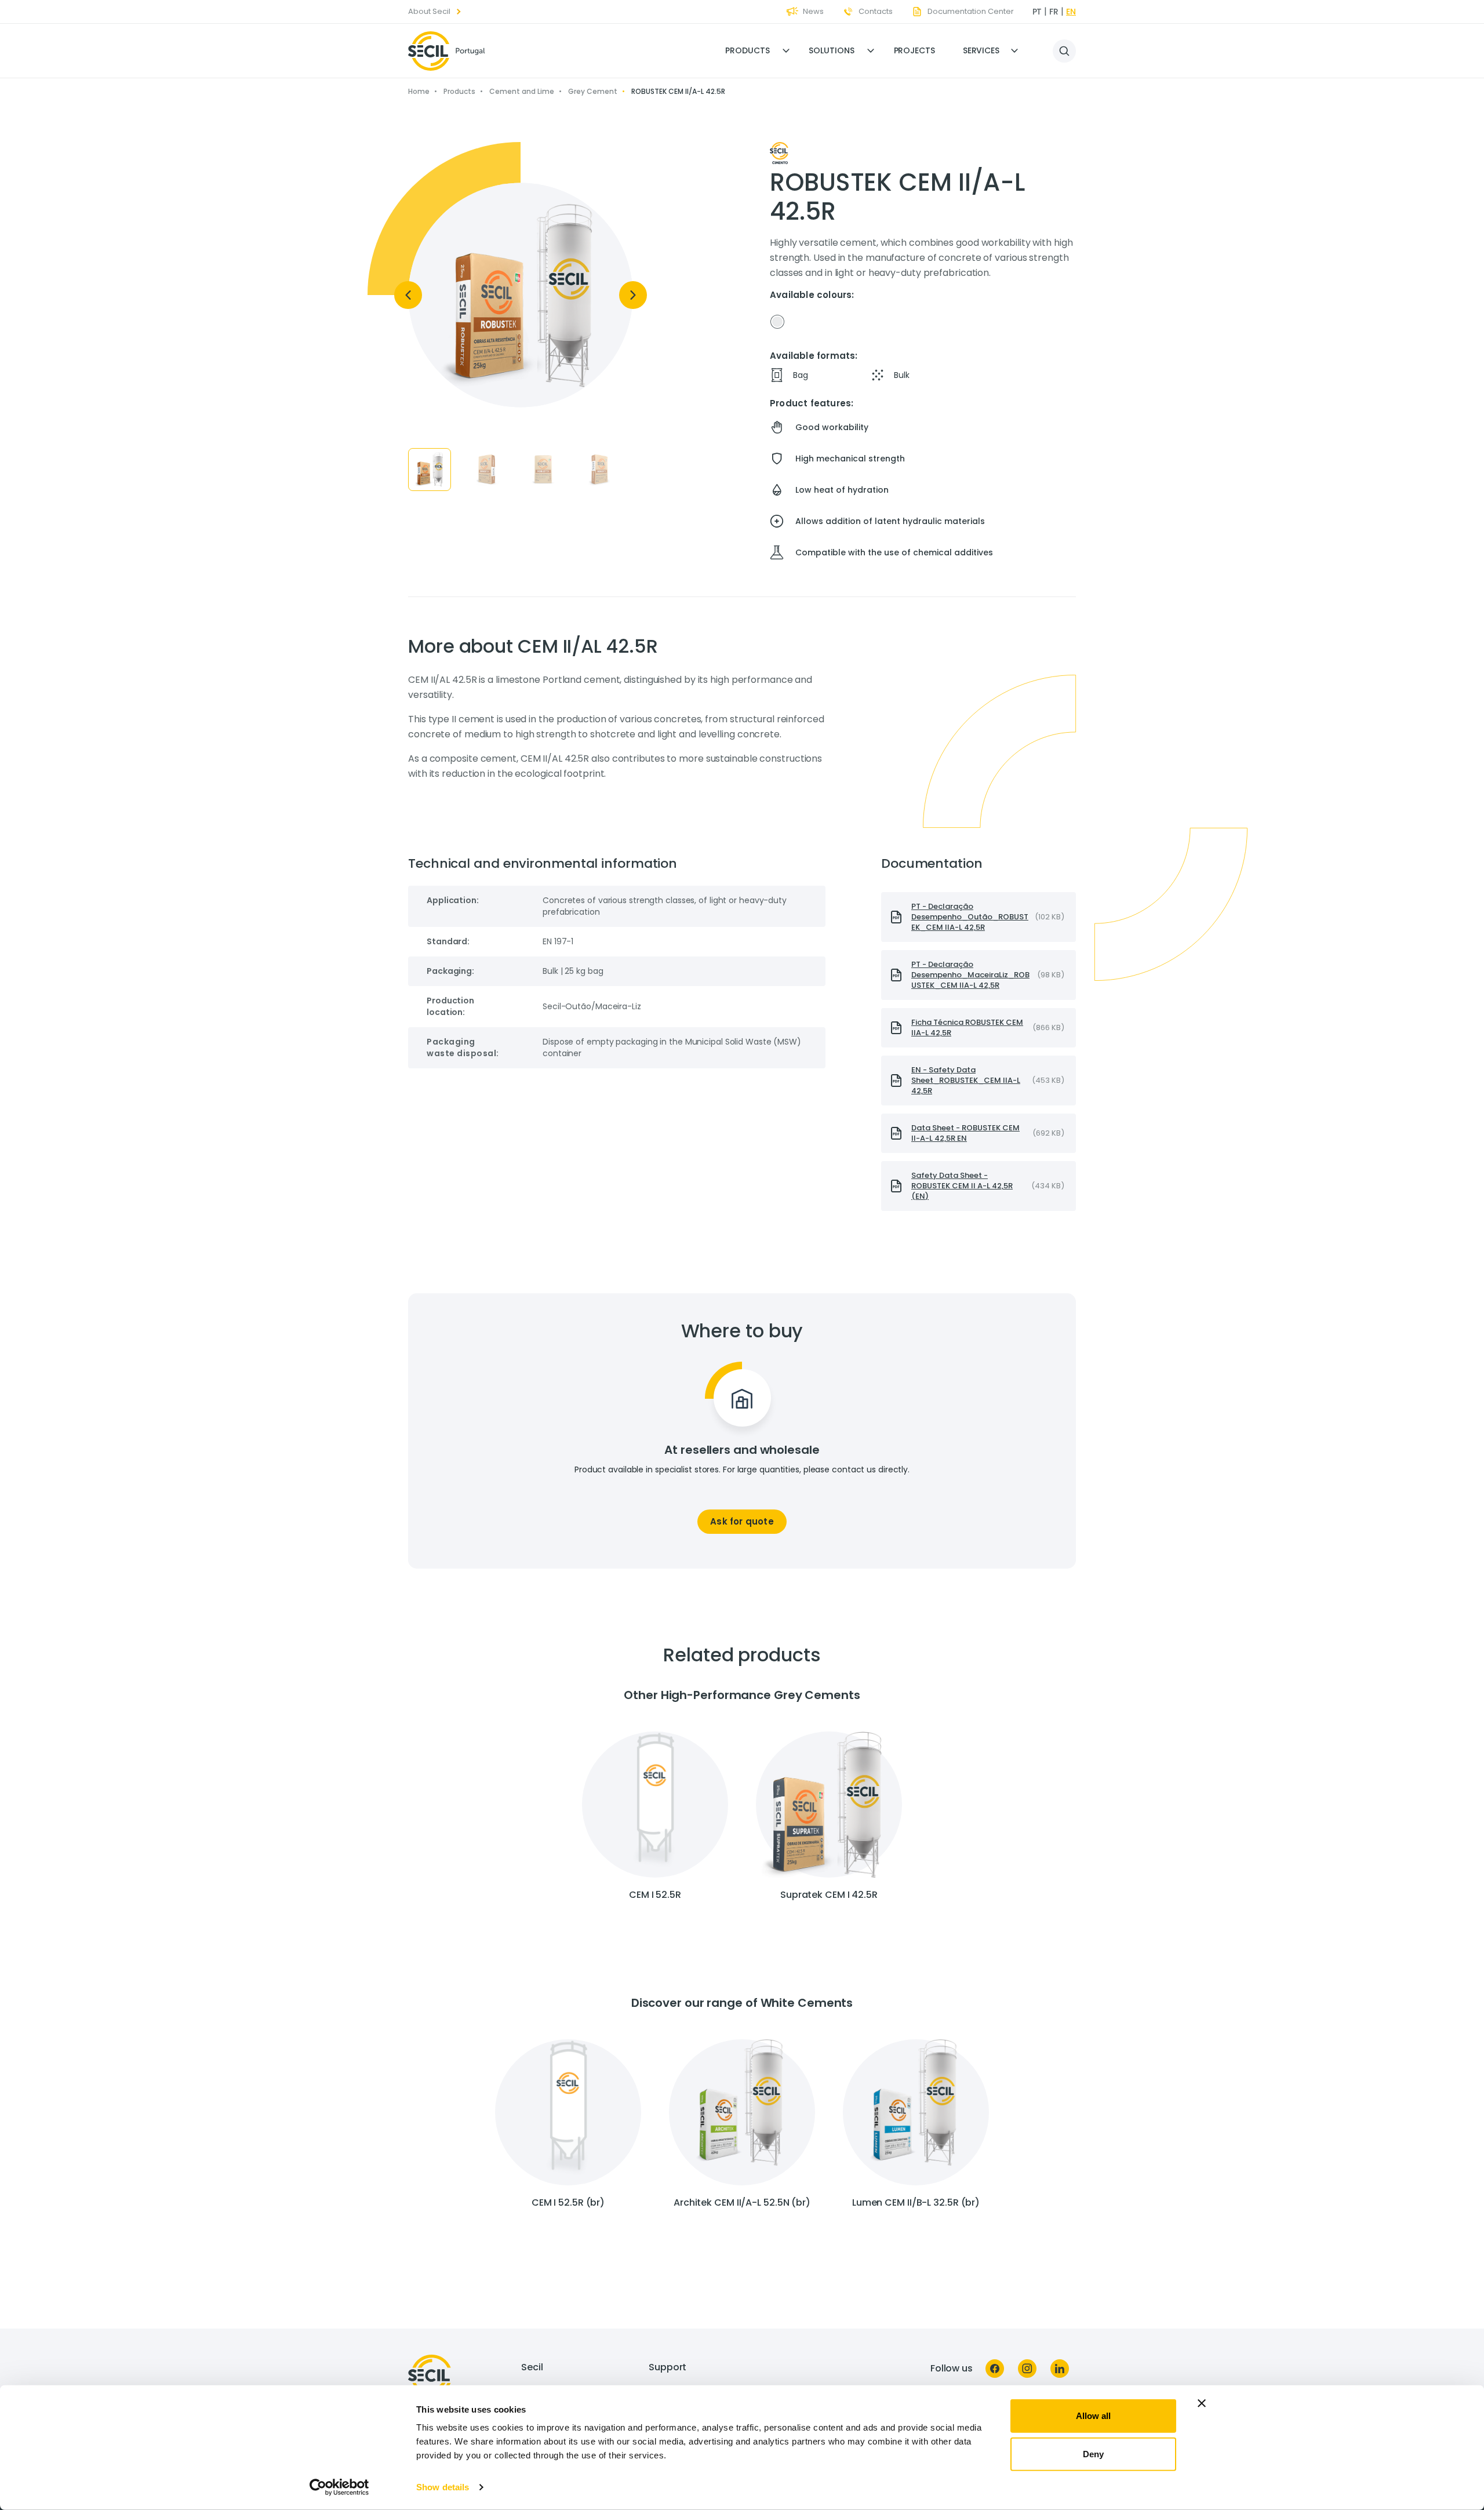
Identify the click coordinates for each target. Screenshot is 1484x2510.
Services (981, 50)
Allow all (1093, 2416)
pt (1037, 12)
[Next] (633, 295)
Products (747, 50)
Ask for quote (742, 1521)
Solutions (831, 50)
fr (1054, 12)
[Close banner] (1202, 2403)
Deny (1093, 2453)
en (1071, 12)
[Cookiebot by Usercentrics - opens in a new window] (339, 2487)
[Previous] (408, 295)
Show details (443, 2487)
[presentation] (979, 917)
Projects (914, 50)
